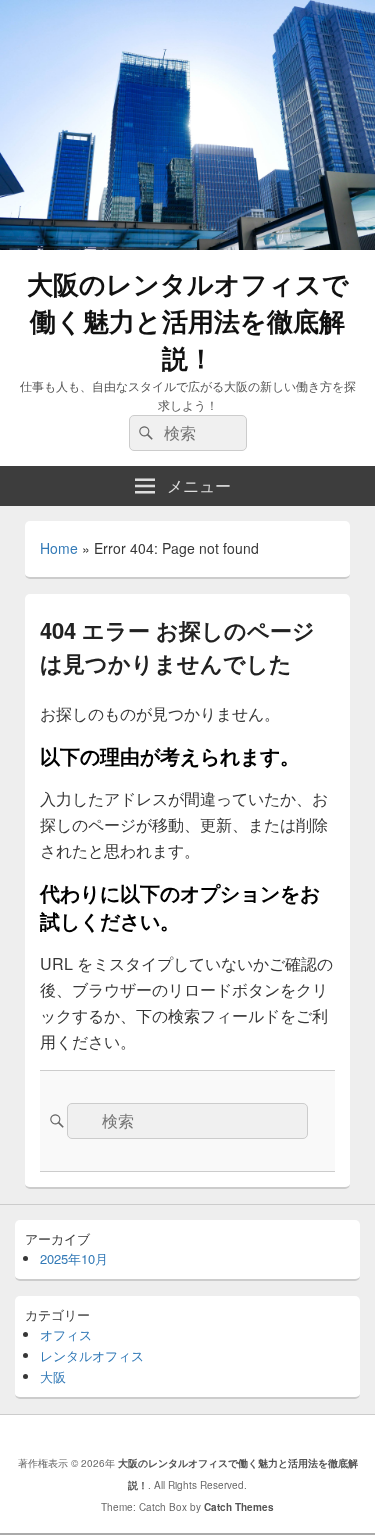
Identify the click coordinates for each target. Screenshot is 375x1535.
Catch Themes (239, 1507)
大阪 (53, 1376)
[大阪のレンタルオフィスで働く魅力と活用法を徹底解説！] (187, 243)
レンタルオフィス (92, 1355)
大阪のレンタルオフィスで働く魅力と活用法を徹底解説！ (188, 320)
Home (59, 548)
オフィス (66, 1334)
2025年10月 (74, 1258)
